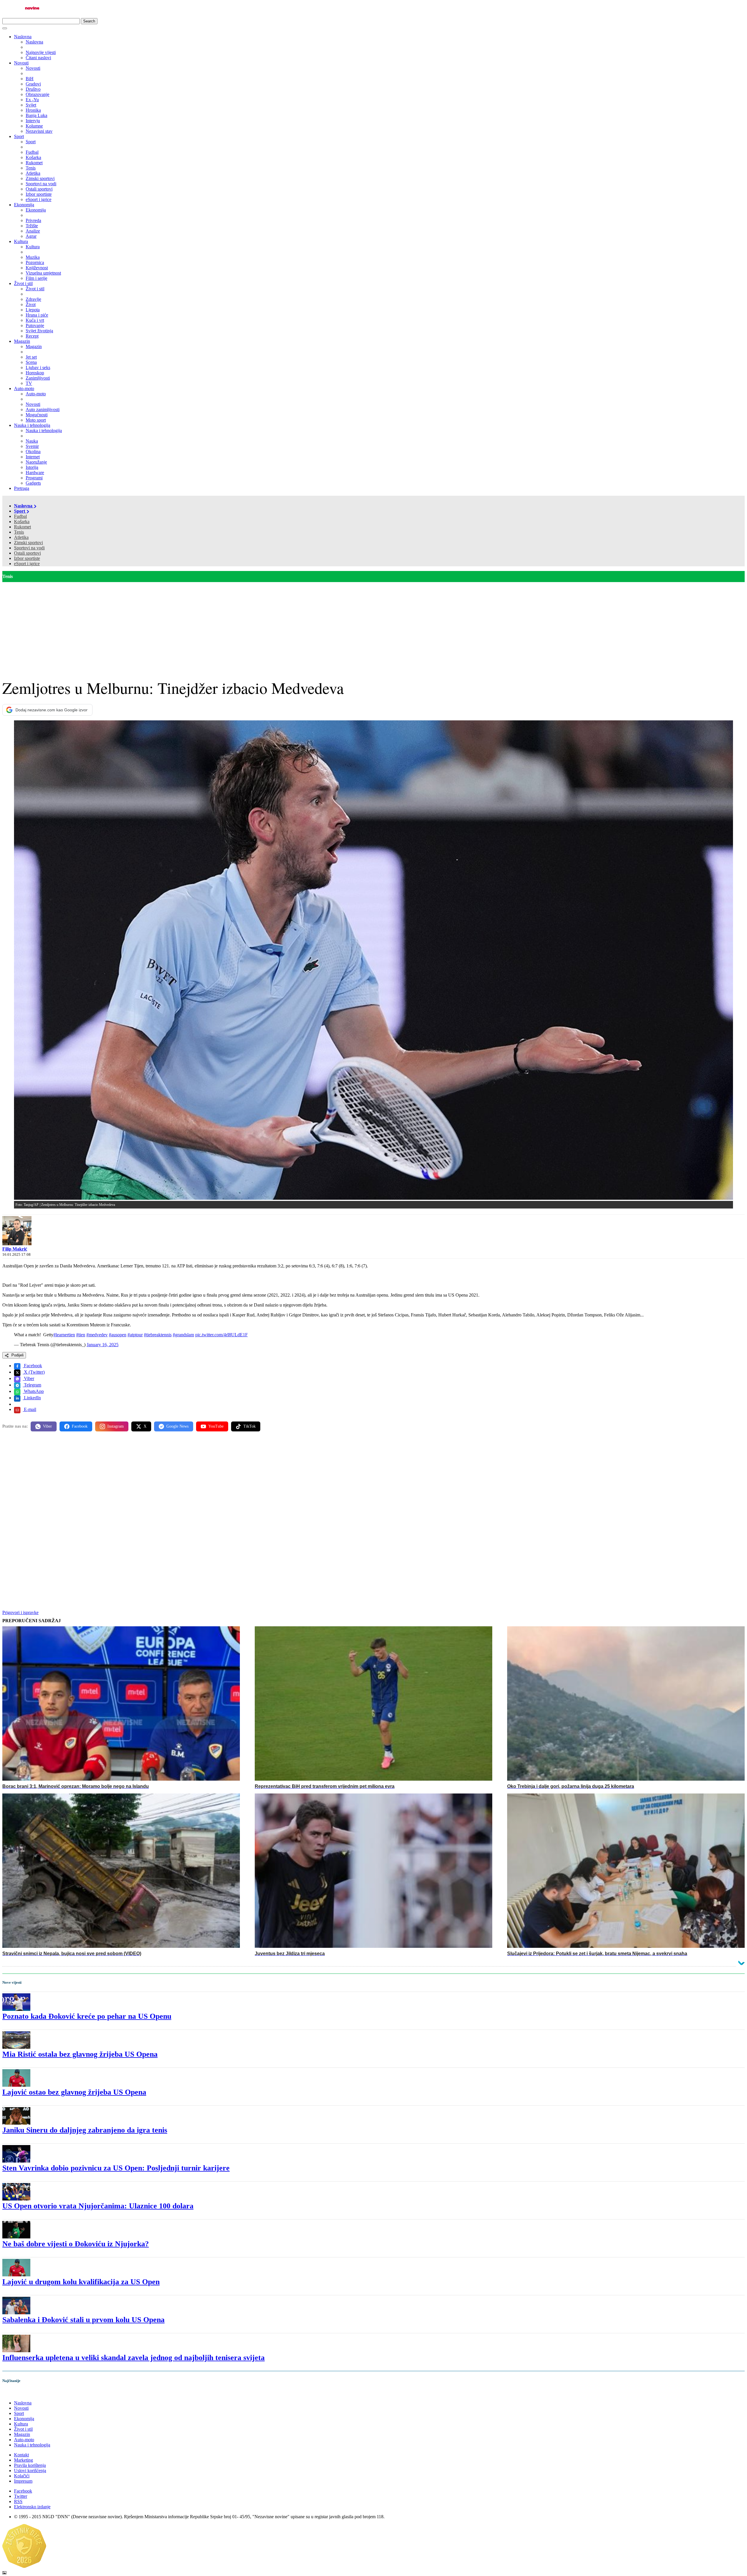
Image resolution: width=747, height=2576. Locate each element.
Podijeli (17, 1355)
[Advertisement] (373, 626)
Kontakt (21, 2455)
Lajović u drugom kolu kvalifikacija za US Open (81, 2282)
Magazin (22, 341)
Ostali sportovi (27, 553)
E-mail (29, 1409)
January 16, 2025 (103, 1345)
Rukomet (22, 527)
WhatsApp (33, 1391)
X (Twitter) (34, 1372)
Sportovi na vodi (29, 548)
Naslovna (23, 37)
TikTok (249, 1426)
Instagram (116, 1426)
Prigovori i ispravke (20, 1612)
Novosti (21, 63)
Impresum (23, 2481)
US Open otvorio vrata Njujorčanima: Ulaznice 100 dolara (98, 2206)
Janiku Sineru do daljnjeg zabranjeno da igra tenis (85, 2130)
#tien (81, 1335)
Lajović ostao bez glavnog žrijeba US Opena (74, 2092)
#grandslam (183, 1335)
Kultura (21, 241)
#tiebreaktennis (158, 1335)
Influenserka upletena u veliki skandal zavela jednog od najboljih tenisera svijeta (133, 2358)
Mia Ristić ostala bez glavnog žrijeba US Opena (80, 2054)
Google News (177, 1426)
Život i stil (23, 283)
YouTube (216, 1426)
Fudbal (20, 516)
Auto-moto (24, 388)
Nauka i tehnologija (32, 425)
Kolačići (22, 2476)
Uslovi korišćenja (30, 2471)
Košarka (22, 522)
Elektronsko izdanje (32, 2507)
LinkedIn (32, 1398)
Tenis (19, 532)
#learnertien (64, 1335)
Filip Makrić (15, 1249)
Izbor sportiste (27, 558)
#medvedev (97, 1335)
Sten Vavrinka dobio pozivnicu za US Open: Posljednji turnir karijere (116, 2168)
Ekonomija (24, 205)
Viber (28, 1378)
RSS (18, 2501)
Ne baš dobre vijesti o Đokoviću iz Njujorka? (76, 2244)
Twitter (21, 2496)
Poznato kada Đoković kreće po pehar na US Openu (87, 2016)
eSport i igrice (27, 564)
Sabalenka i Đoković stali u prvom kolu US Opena (83, 2320)
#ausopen (118, 1335)
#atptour (135, 1335)
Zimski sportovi (28, 543)
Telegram (32, 1385)
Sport (19, 136)
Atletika (21, 537)
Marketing (23, 2460)
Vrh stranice (19, 2393)
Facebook (32, 1366)
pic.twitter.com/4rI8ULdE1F (221, 1335)
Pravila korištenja (30, 2465)
